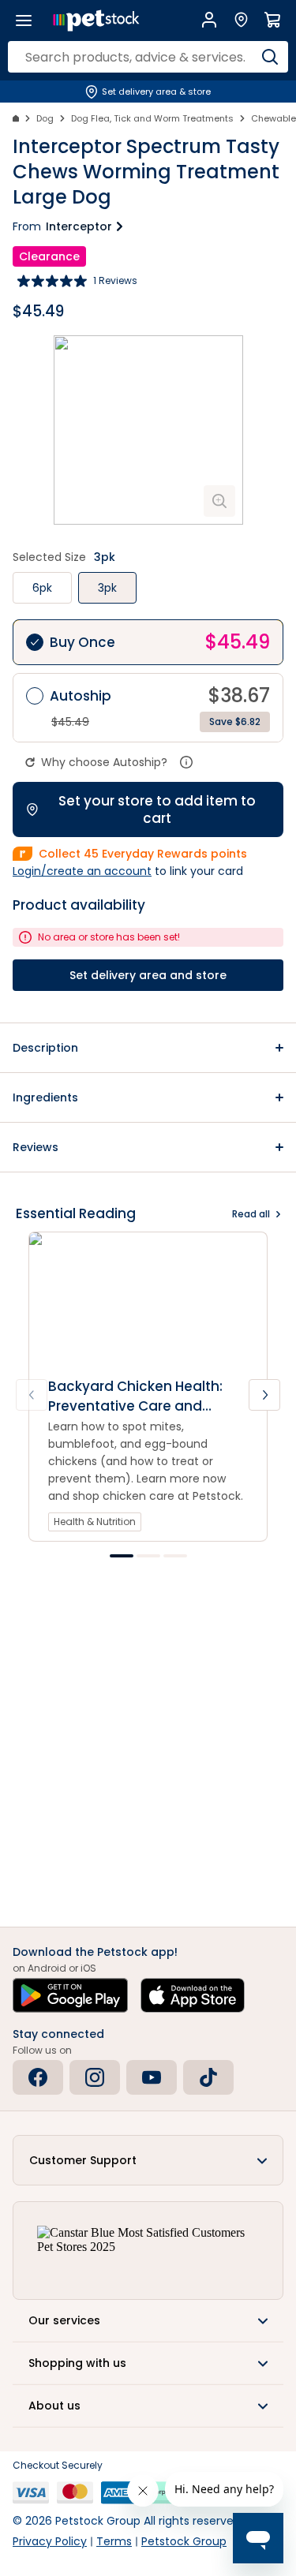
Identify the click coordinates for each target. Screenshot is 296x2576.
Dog (45, 118)
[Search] (270, 57)
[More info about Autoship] (186, 762)
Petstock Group (184, 2541)
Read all (251, 1214)
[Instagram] (95, 2077)
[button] (148, 1048)
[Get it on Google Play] (70, 1995)
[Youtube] (152, 2077)
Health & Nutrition (95, 1522)
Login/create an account (82, 871)
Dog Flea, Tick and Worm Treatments (152, 118)
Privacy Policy (50, 2541)
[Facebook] (38, 2077)
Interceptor (79, 226)
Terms (114, 2541)
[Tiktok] (208, 2077)
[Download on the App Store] (193, 1995)
